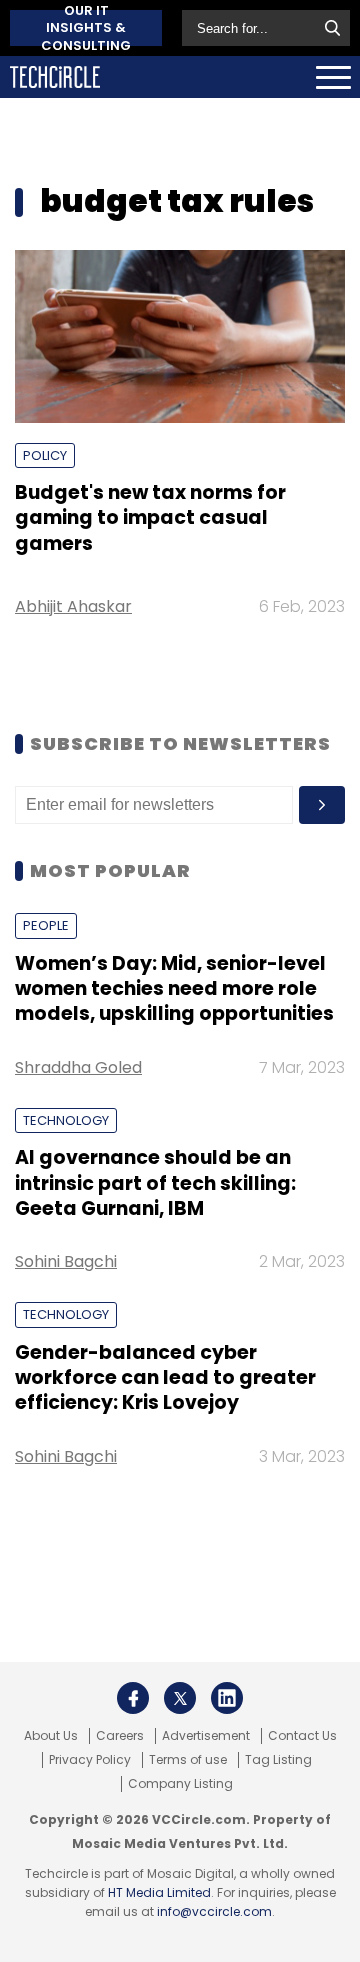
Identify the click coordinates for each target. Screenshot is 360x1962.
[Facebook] (133, 1698)
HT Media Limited (159, 1892)
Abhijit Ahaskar (73, 606)
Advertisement (206, 1736)
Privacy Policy (90, 1760)
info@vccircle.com (214, 1911)
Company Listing (180, 1784)
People (46, 925)
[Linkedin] (227, 1698)
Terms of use (188, 1760)
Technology (66, 1120)
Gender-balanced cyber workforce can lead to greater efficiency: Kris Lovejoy (165, 1378)
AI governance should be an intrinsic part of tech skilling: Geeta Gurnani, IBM (155, 1183)
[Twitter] (180, 1698)
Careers (120, 1736)
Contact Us (302, 1736)
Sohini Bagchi (66, 1261)
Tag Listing (278, 1760)
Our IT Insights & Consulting (86, 28)
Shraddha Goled (78, 1067)
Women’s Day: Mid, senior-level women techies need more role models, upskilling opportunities (174, 989)
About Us (51, 1736)
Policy (45, 455)
